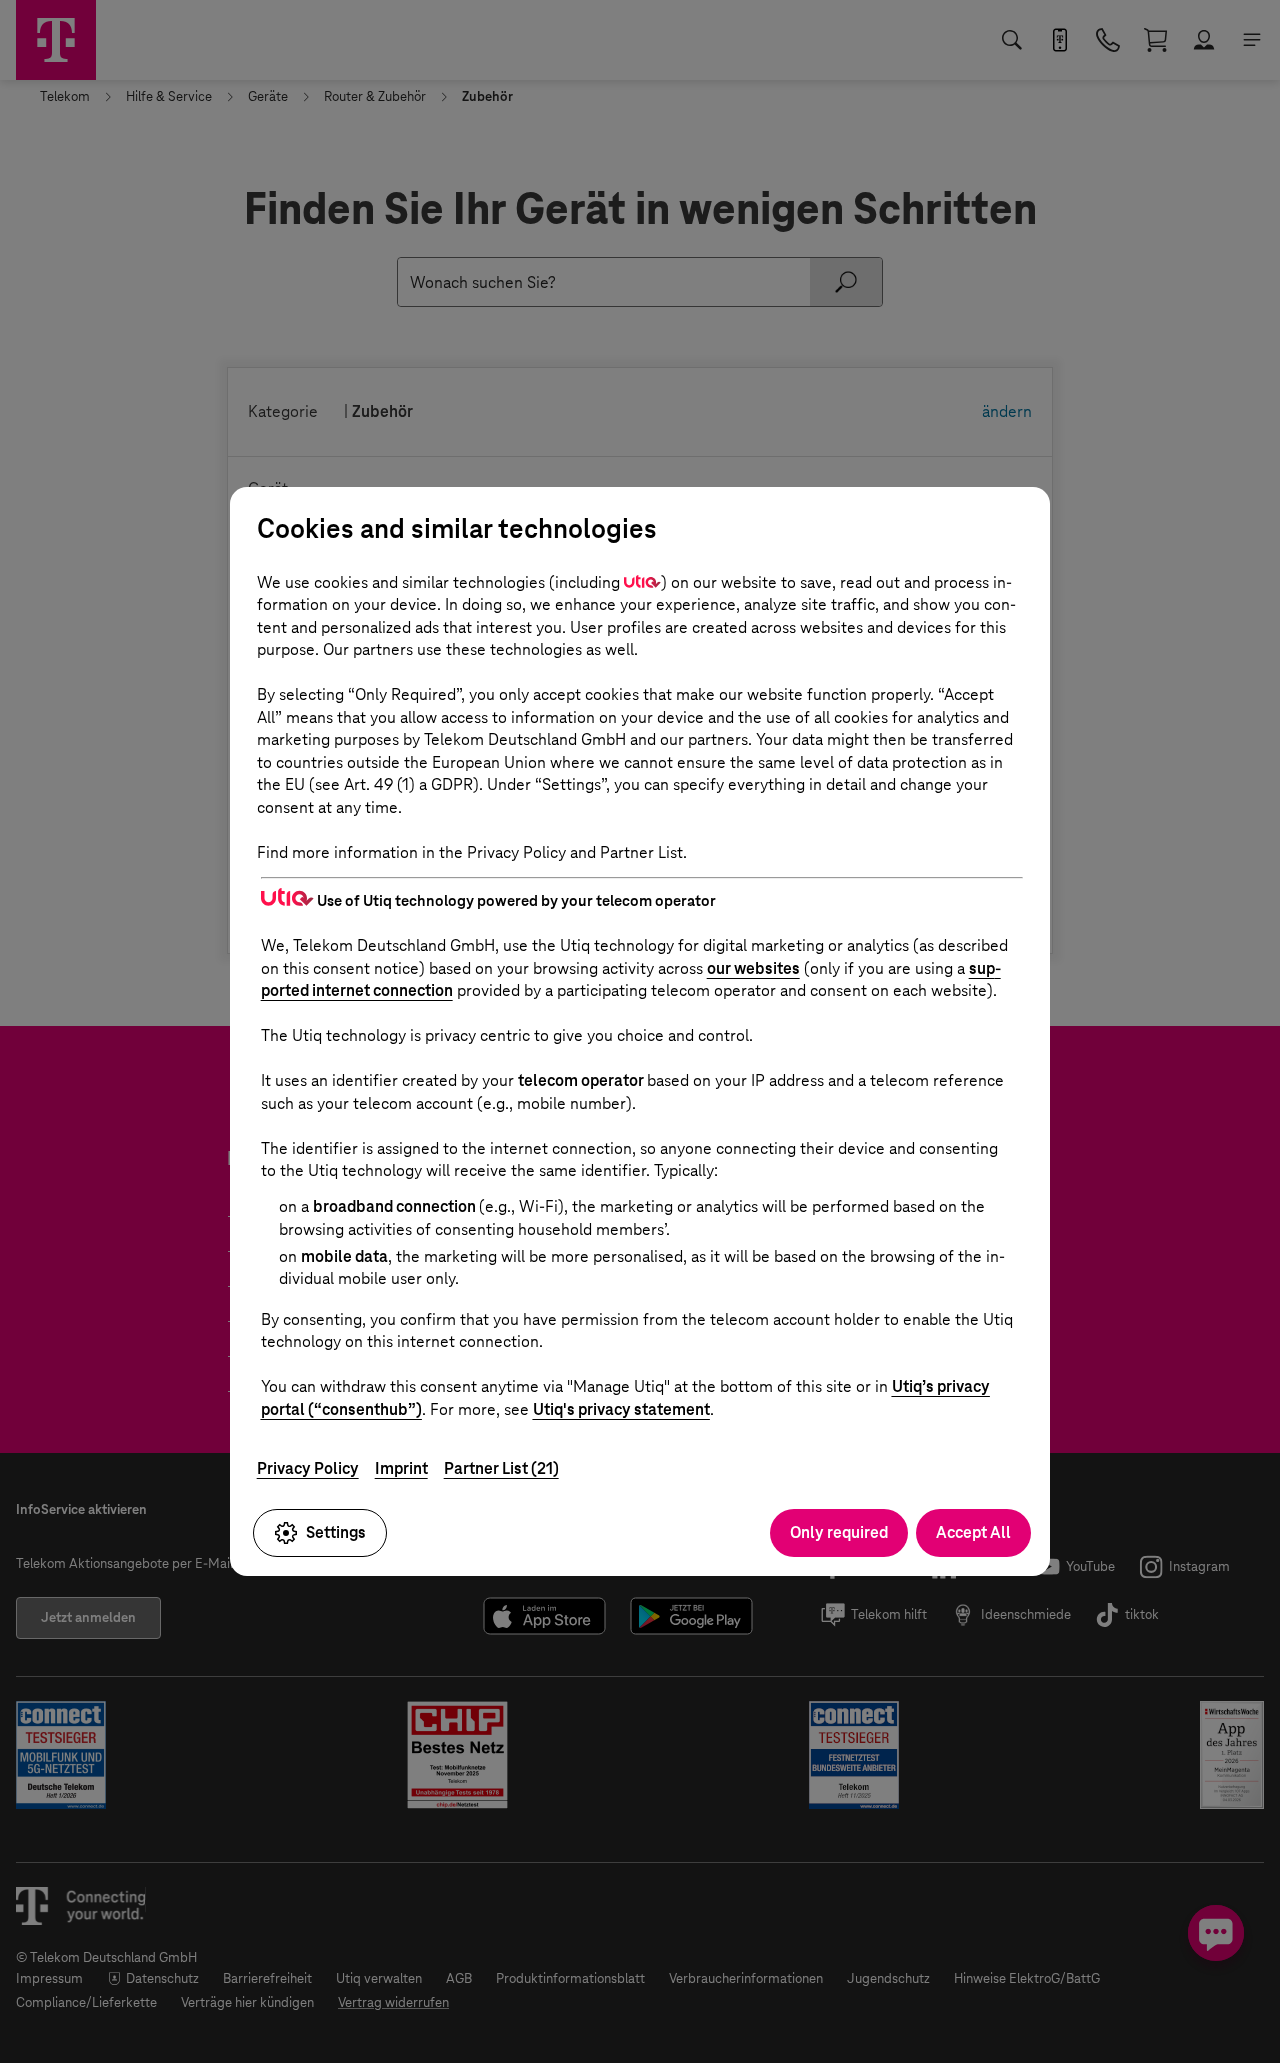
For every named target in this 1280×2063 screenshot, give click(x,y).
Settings (336, 1532)
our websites (753, 968)
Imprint (401, 1468)
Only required (839, 1532)
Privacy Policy (308, 1468)
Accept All (973, 1532)
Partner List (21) (501, 1468)
